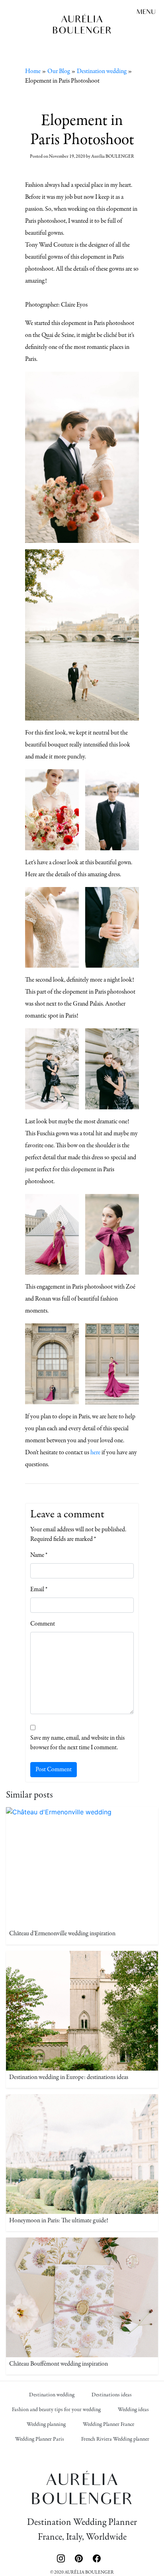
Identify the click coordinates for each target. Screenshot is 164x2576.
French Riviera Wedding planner (115, 2439)
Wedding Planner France (108, 2425)
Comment (43, 1624)
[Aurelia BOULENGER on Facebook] (97, 2557)
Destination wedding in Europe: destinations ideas (69, 2077)
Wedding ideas (133, 2410)
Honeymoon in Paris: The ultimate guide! (59, 2221)
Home (33, 71)
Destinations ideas (112, 2395)
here (95, 1453)
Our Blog (59, 71)
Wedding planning (46, 2425)
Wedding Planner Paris (40, 2439)
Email (39, 1590)
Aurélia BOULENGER (113, 156)
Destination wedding (102, 71)
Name (39, 1555)
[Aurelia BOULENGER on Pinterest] (81, 2557)
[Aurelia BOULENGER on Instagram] (63, 2557)
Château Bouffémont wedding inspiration (59, 2364)
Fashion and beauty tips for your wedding (56, 2410)
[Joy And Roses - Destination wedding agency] (82, 24)
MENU (146, 13)
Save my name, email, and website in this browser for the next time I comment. (77, 1743)
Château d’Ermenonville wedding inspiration (62, 1934)
